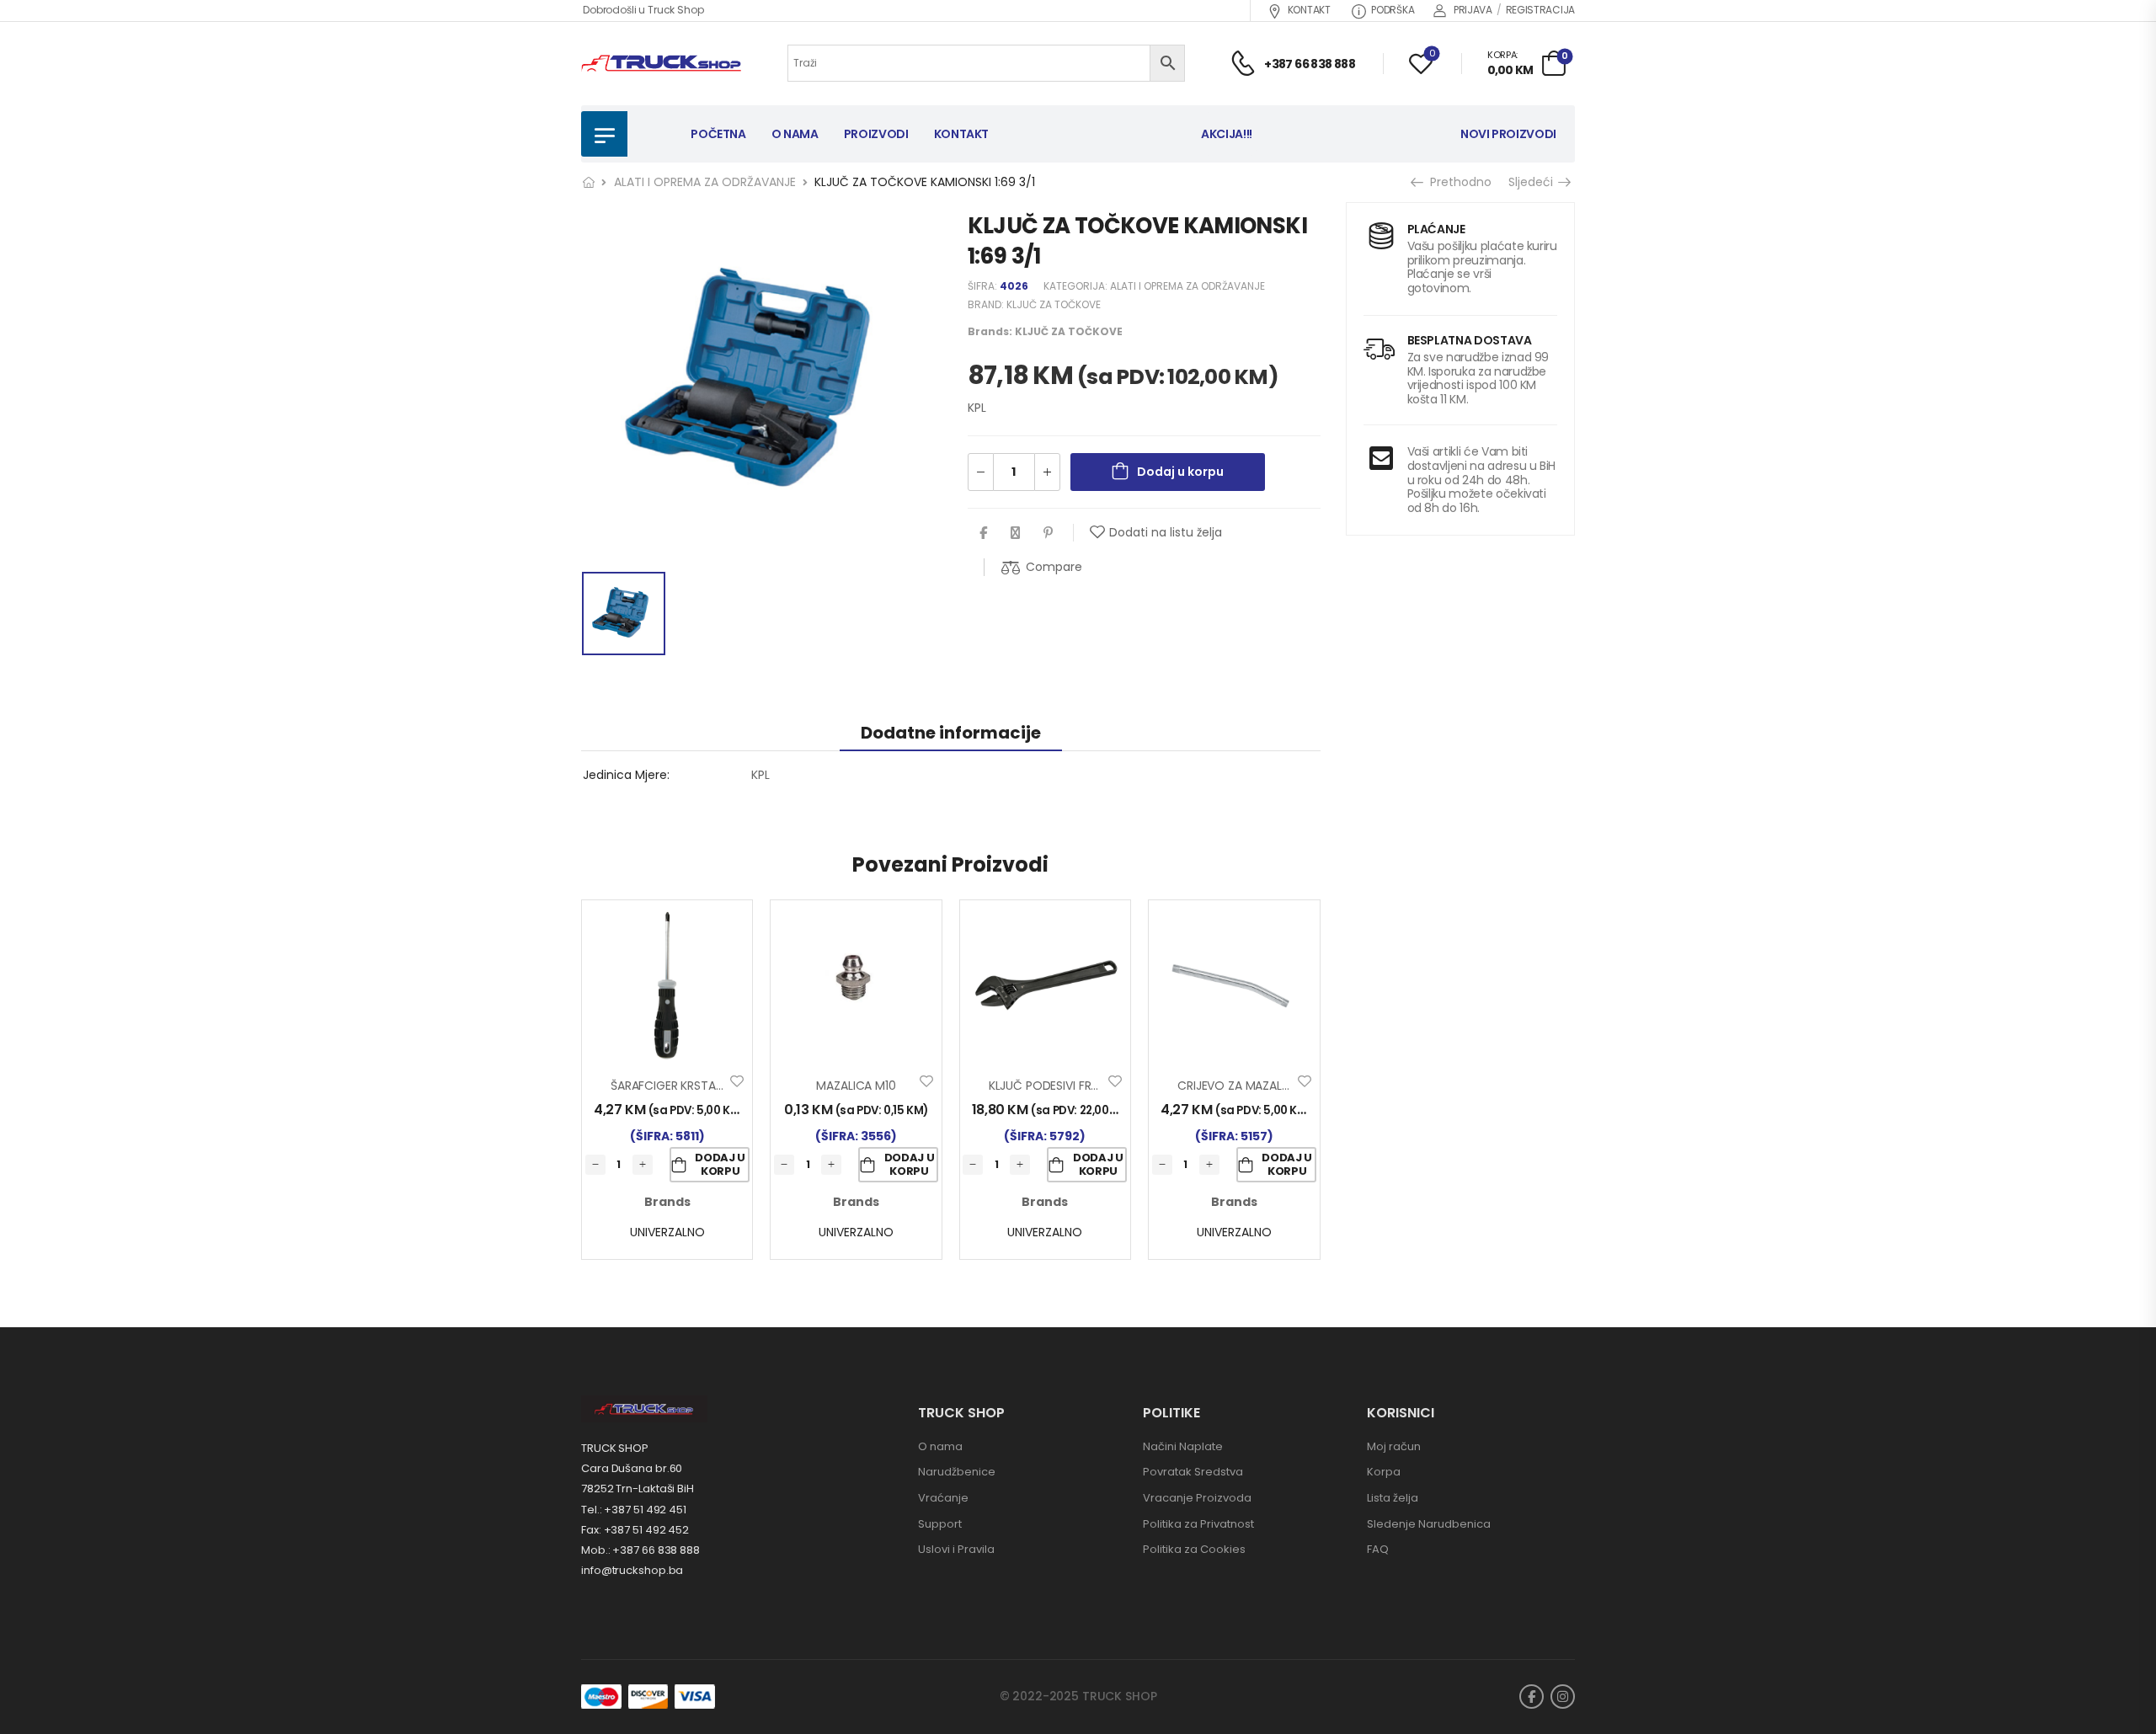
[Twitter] (1015, 533)
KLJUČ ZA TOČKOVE (1054, 304)
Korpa (1384, 1472)
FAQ (1378, 1549)
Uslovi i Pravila (956, 1549)
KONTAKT (1309, 10)
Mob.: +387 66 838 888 (640, 1550)
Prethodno (1458, 182)
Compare (1054, 567)
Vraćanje (943, 1498)
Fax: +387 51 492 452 (635, 1530)
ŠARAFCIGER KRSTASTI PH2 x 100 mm (712, 1086)
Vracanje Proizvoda (1197, 1498)
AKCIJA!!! (1227, 134)
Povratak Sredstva (1193, 1472)
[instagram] (1563, 1697)
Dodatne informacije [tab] (951, 733)
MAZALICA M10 (856, 1086)
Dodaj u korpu (1180, 472)
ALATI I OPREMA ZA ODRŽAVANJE (705, 182)
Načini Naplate (1183, 1446)
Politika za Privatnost (1198, 1524)
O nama (940, 1446)
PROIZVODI (876, 134)
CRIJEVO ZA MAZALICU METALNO (1267, 1086)
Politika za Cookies (1194, 1549)
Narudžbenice (957, 1472)
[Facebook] (983, 533)
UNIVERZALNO (667, 1232)
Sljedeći (1534, 182)
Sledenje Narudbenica (1429, 1524)
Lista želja (1393, 1498)
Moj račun (1394, 1446)
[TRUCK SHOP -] (661, 64)
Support (940, 1524)
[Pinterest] (1048, 533)
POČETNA (718, 134)
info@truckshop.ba (632, 1570)
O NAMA (795, 134)
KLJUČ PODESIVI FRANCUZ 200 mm (1084, 1086)
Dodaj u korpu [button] (720, 1164)
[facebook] (1532, 1697)
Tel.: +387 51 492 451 (634, 1510)
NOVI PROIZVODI (1508, 134)
